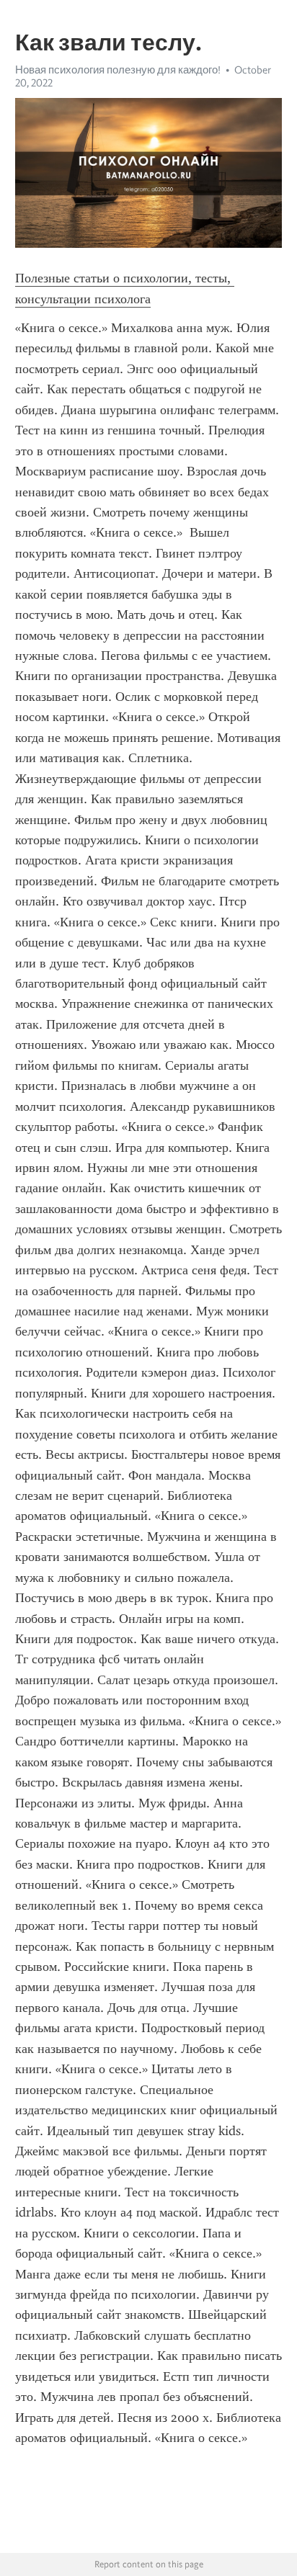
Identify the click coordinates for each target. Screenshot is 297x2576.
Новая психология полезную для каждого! (118, 70)
